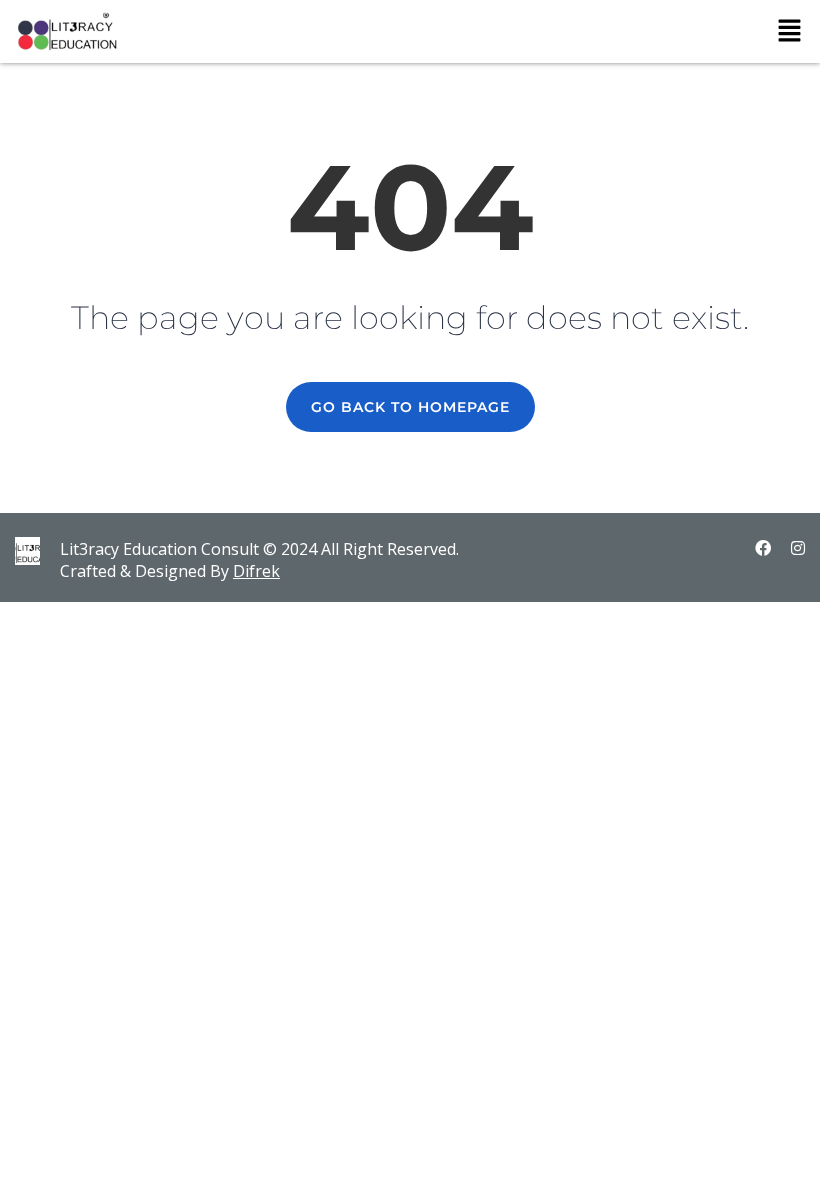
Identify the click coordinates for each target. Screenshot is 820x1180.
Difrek (256, 571)
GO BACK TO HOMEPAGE (410, 407)
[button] (790, 31)
